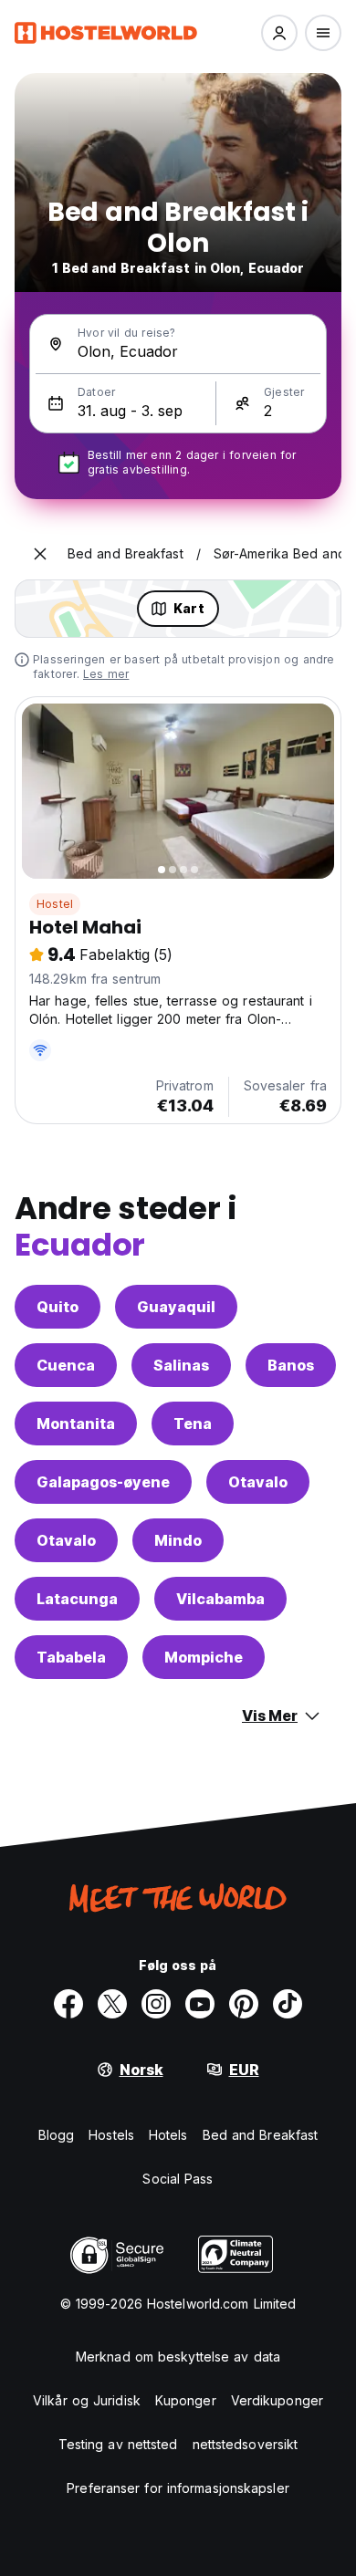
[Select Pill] (279, 33)
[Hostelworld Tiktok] (288, 2004)
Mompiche (204, 1657)
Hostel (55, 904)
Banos (291, 1365)
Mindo (178, 1540)
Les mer (106, 674)
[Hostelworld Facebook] (68, 2004)
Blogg (57, 2135)
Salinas (181, 1365)
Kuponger (186, 2400)
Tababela (71, 1657)
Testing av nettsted (118, 2444)
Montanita (76, 1424)
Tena (193, 1424)
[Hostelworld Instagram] (156, 2004)
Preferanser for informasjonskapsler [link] (178, 2488)
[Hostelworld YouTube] (200, 2004)
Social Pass (178, 2179)
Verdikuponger (277, 2400)
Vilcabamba (220, 1599)
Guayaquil (176, 1307)
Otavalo (258, 1482)
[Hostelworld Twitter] (112, 2004)
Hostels (111, 2135)
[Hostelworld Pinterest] (244, 2004)
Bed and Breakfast (261, 2135)
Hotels (168, 2135)
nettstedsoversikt (246, 2444)
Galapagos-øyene (103, 1482)
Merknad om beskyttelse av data (178, 2357)
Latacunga (77, 1599)
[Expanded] (40, 554)
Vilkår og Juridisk (87, 2400)
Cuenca (66, 1365)
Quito (58, 1307)
